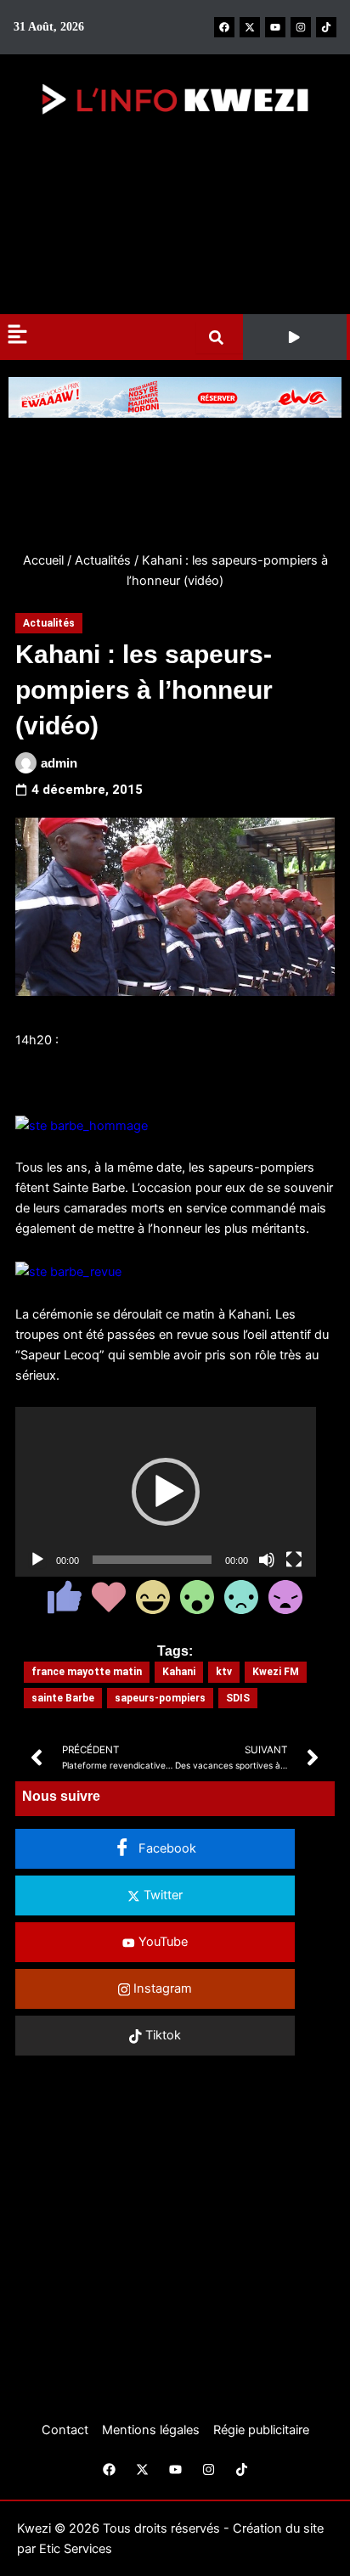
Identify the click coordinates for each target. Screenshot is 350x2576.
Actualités (103, 560)
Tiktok (161, 2035)
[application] (166, 1492)
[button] (295, 337)
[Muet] (267, 1560)
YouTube (161, 1942)
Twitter (161, 1895)
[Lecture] (37, 1560)
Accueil (43, 560)
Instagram (161, 1988)
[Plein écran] (294, 1560)
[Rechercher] (220, 337)
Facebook (166, 1848)
